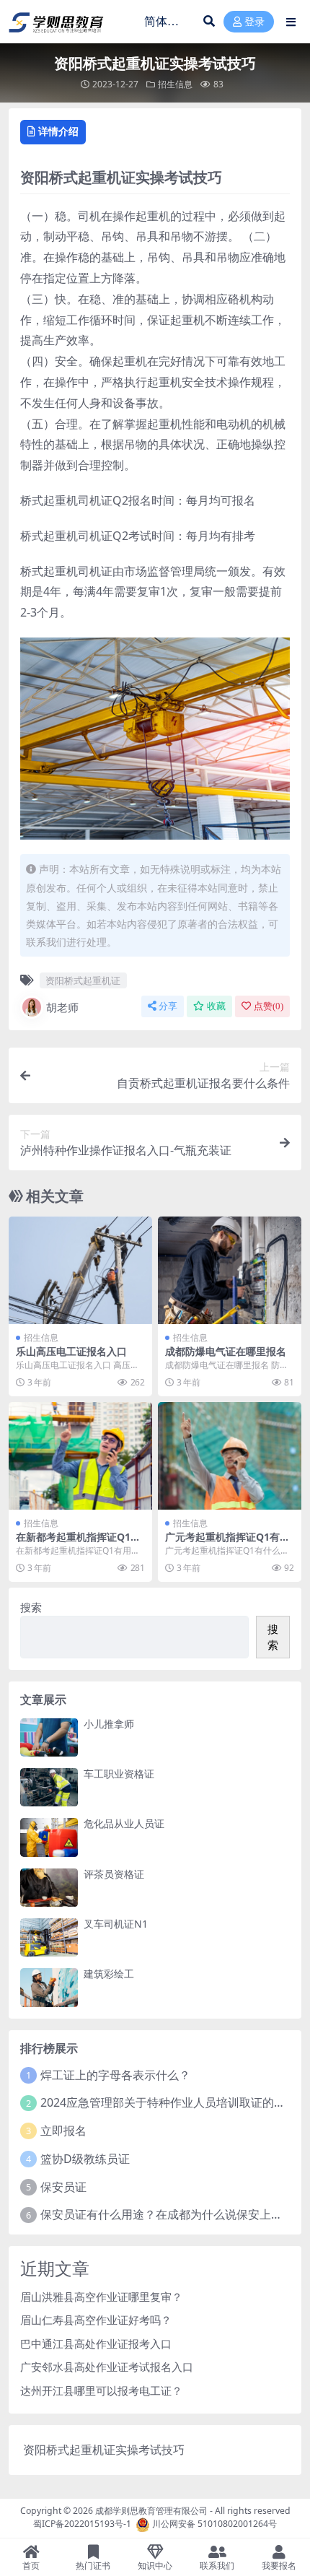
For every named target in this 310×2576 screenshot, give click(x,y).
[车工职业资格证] (49, 1787)
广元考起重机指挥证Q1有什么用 (227, 1543)
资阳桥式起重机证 (83, 980)
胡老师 (62, 1007)
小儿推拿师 (109, 1724)
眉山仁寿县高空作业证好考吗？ (96, 2320)
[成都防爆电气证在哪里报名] (230, 1270)
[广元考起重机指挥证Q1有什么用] (230, 1456)
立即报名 (63, 2131)
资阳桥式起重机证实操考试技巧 (104, 2450)
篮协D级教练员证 (85, 2159)
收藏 (216, 1006)
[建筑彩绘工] (49, 1987)
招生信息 (175, 84)
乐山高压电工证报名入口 (71, 1351)
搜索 (31, 1607)
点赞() (269, 1006)
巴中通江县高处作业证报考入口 (96, 2344)
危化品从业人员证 (124, 1823)
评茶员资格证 (114, 1874)
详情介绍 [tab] (58, 131)
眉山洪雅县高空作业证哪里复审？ (101, 2297)
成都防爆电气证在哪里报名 (226, 1351)
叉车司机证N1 (116, 1924)
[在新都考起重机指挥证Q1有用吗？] (80, 1456)
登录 (254, 22)
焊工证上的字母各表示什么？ (115, 2075)
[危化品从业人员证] (49, 1837)
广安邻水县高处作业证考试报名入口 (107, 2367)
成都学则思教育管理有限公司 (151, 2511)
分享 (168, 1006)
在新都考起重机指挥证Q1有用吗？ (78, 1543)
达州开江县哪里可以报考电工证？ (101, 2390)
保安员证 (63, 2187)
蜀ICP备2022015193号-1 (82, 2524)
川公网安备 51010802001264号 (214, 2524)
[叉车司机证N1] (49, 1937)
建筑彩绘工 (109, 1974)
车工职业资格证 (119, 1774)
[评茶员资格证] (49, 1888)
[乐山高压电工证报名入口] (80, 1270)
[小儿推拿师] (49, 1737)
